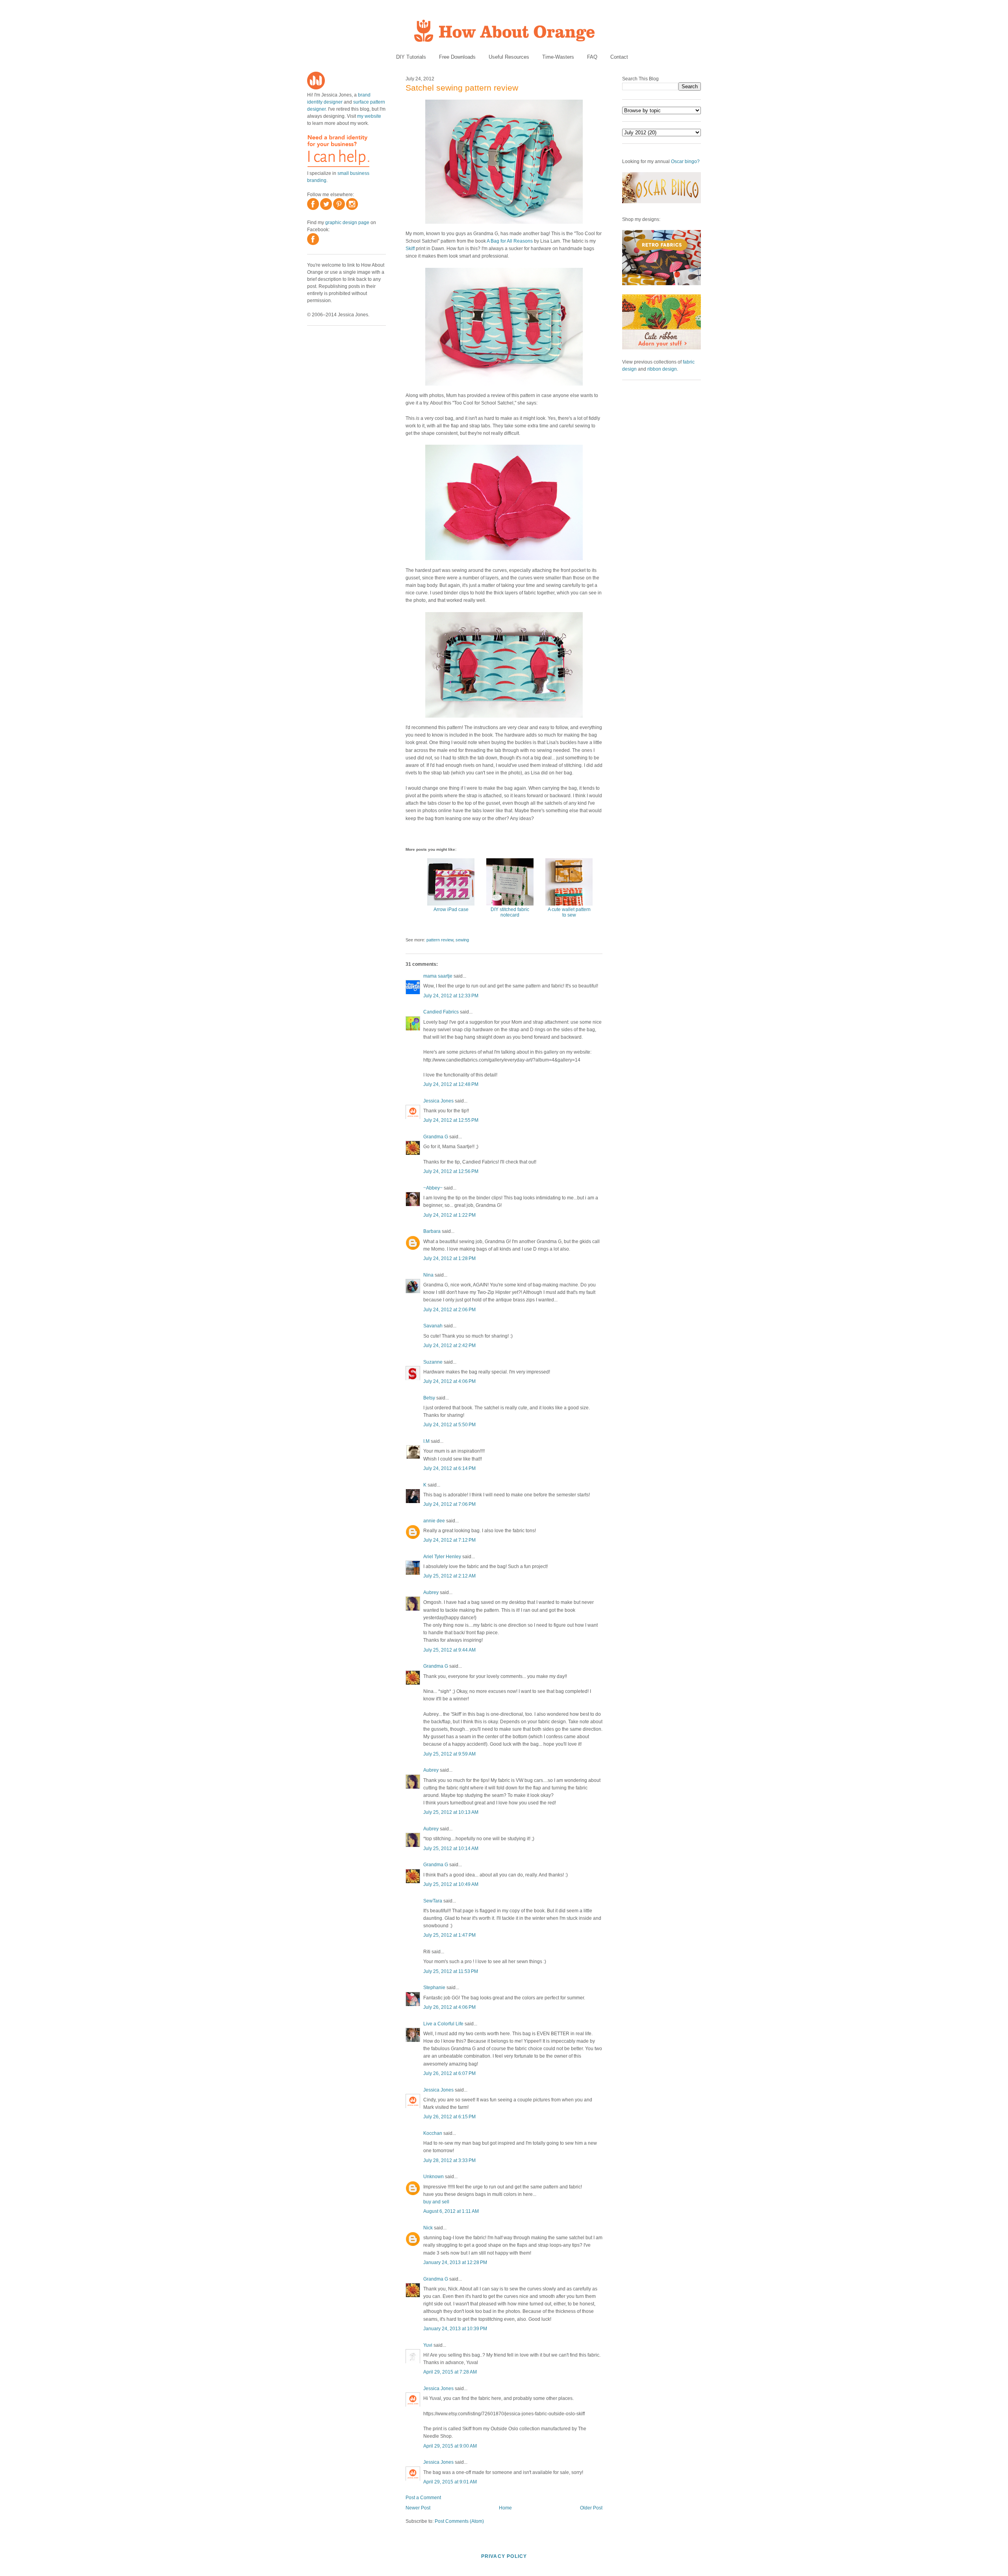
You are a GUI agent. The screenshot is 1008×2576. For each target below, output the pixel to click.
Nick (428, 2228)
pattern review (440, 940)
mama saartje (438, 976)
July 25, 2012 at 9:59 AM (449, 1754)
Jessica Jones (438, 1101)
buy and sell (436, 2202)
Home (505, 2508)
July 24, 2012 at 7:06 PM (449, 1504)
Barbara (432, 1231)
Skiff (410, 249)
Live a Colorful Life (443, 2024)
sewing (462, 940)
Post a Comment (423, 2498)
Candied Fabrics (441, 1012)
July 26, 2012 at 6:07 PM (449, 2073)
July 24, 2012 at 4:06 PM (449, 1381)
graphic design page (347, 223)
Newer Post (418, 2508)
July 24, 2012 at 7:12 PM (449, 1540)
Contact (619, 57)
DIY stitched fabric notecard (510, 912)
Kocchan (433, 2133)
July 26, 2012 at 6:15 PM (449, 2117)
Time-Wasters (558, 57)
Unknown (434, 2177)
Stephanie (434, 1988)
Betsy (429, 1398)
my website (369, 116)
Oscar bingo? (685, 161)
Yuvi (428, 2345)
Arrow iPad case (451, 909)
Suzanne (433, 1362)
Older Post (591, 2508)
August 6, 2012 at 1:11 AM (451, 2211)
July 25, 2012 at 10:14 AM (451, 1848)
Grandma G (436, 1137)
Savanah (433, 1326)
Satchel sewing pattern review (462, 88)
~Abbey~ (433, 1188)
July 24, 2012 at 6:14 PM (449, 1468)
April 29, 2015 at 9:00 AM (450, 2446)
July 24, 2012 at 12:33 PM (451, 996)
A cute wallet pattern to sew (569, 912)
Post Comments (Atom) (459, 2521)
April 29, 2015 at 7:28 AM (450, 2372)
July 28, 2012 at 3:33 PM (449, 2160)
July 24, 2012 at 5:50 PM (449, 1425)
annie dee (434, 1521)
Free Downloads (457, 57)
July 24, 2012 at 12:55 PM (451, 1120)
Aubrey (431, 1592)
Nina (428, 1275)
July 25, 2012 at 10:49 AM (451, 1884)
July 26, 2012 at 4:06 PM (449, 2007)
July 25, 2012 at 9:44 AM (449, 1650)
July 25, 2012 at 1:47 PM (449, 1935)
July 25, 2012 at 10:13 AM (451, 1812)
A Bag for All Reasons (510, 241)
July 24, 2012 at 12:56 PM (451, 1171)
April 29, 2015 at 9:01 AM (450, 2482)
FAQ (592, 57)
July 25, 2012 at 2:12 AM (449, 1576)
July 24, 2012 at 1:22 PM (449, 1215)
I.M (426, 1441)
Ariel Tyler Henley (442, 1557)
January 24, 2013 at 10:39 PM (455, 2329)
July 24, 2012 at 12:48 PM (451, 1084)
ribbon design (662, 369)
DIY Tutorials (411, 57)
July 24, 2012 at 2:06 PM (449, 1310)
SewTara (433, 1901)
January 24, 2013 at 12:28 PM (455, 2262)
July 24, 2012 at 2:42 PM (449, 1346)
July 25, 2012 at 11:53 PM (451, 1971)
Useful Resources (509, 57)
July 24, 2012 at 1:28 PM (449, 1258)
